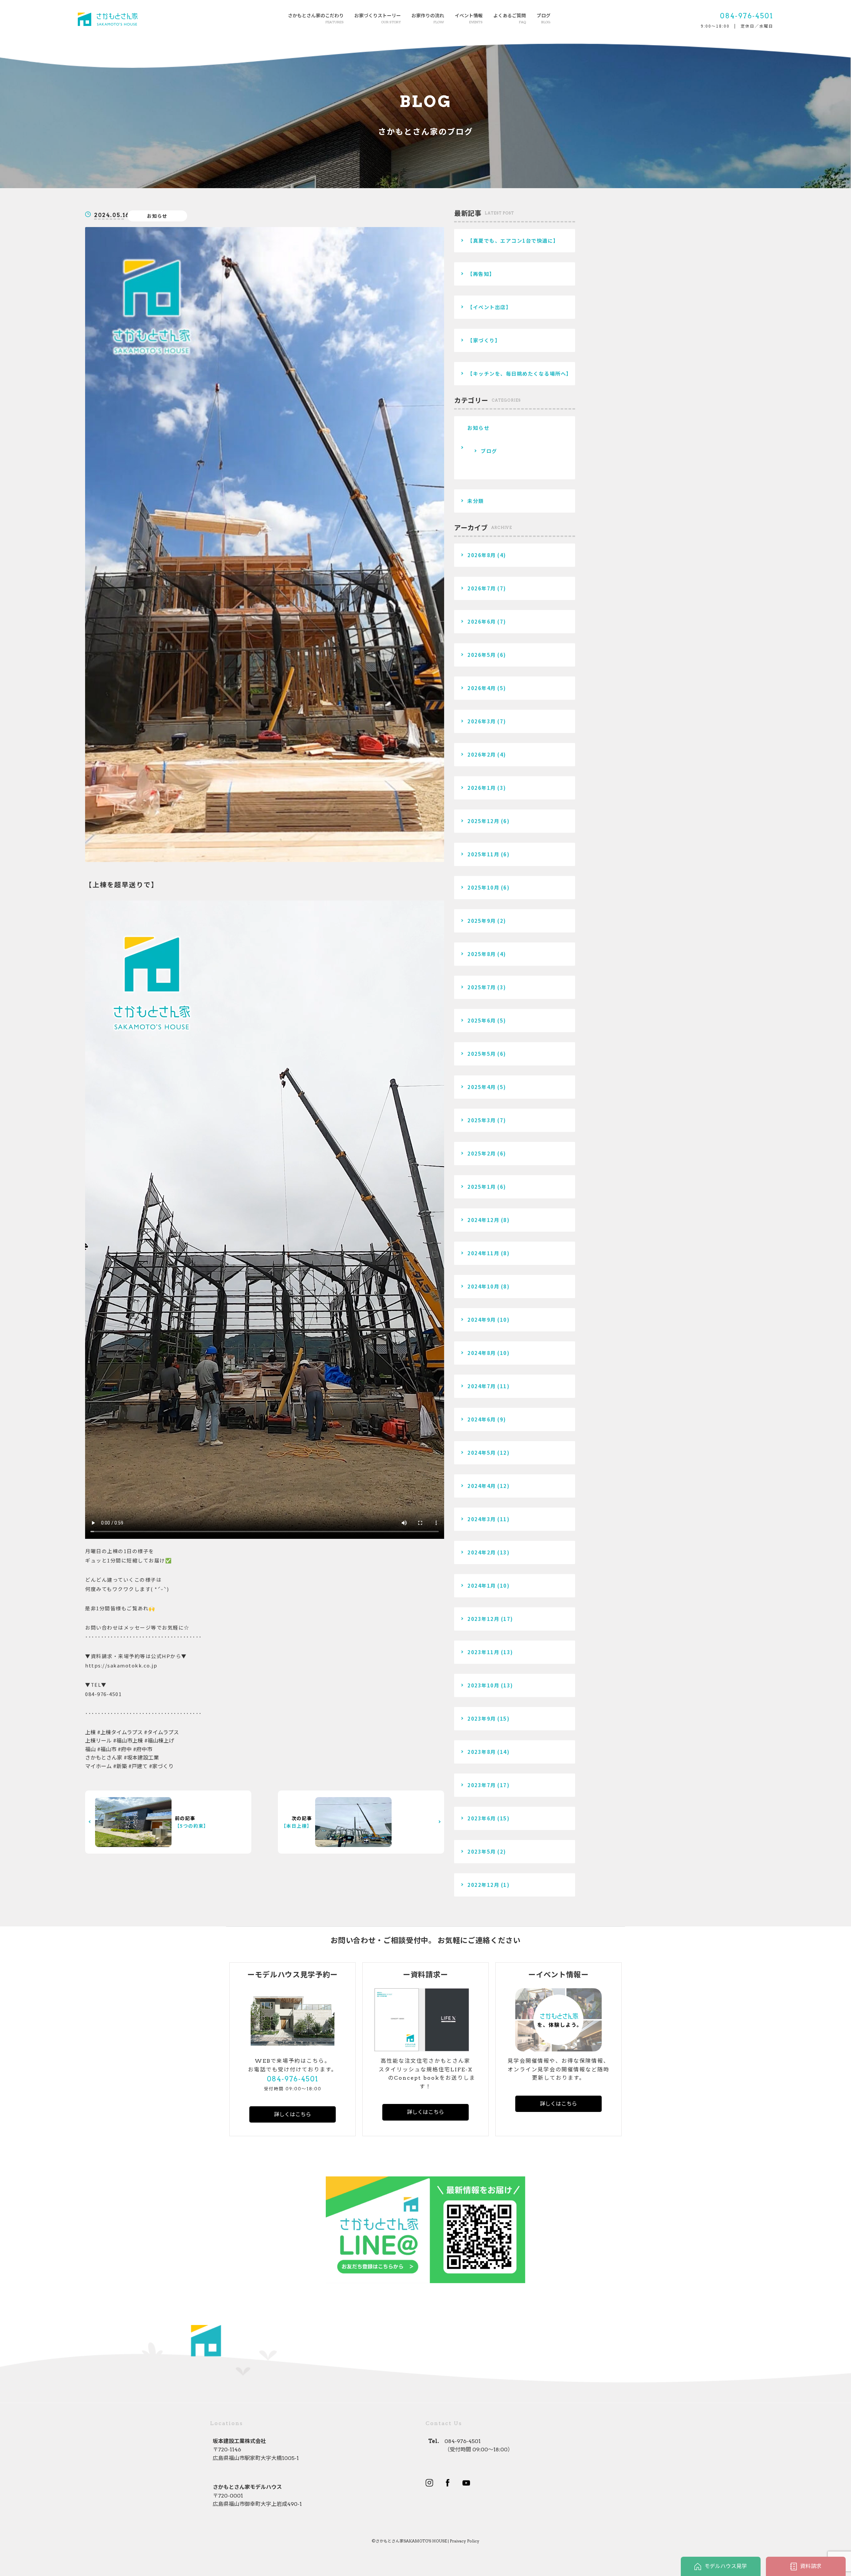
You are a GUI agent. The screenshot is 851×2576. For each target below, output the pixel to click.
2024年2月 (482, 1552)
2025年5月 (482, 1054)
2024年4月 (482, 1486)
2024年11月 (483, 1253)
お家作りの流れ (428, 18)
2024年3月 (482, 1519)
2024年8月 (482, 1353)
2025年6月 (482, 1020)
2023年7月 (482, 1785)
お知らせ (157, 216)
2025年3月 (482, 1120)
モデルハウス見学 (726, 2566)
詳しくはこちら (293, 2114)
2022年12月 (483, 1885)
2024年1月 (482, 1586)
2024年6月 (482, 1419)
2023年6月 (482, 1818)
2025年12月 (483, 821)
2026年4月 (482, 688)
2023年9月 (482, 1718)
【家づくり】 (484, 340)
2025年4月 (482, 1087)
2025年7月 (482, 987)
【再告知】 (481, 274)
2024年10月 (483, 1286)
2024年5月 (482, 1453)
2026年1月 (482, 788)
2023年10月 (483, 1685)
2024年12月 (483, 1220)
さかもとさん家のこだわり (316, 18)
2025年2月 (482, 1153)
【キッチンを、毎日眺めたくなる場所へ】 (520, 373)
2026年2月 (482, 754)
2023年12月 (483, 1619)
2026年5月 (482, 655)
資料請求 (811, 2566)
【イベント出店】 (489, 307)
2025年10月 (483, 887)
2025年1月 (482, 1187)
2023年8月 (482, 1752)
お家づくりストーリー (378, 18)
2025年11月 (483, 854)
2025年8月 (482, 954)
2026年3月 (482, 721)
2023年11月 (483, 1652)
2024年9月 (482, 1320)
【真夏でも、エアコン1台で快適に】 (513, 241)
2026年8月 (482, 555)
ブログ (544, 18)
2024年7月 (482, 1386)
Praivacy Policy (465, 2541)
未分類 (476, 501)
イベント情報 (469, 18)
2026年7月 (482, 588)
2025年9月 (482, 921)
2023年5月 (482, 1851)
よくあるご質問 (510, 18)
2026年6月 (482, 621)
